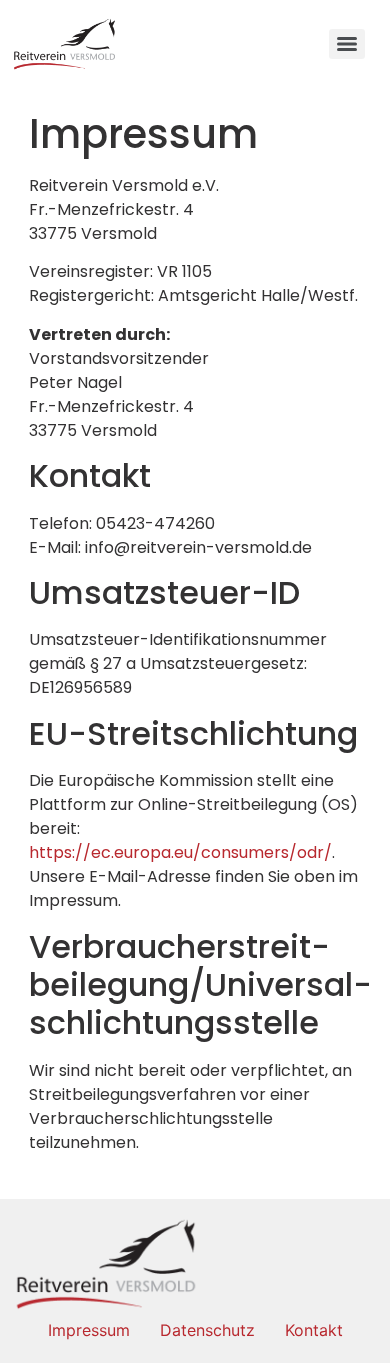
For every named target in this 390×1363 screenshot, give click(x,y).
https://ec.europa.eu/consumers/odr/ (180, 852)
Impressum (89, 1330)
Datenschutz (207, 1330)
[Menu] (347, 44)
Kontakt (314, 1330)
